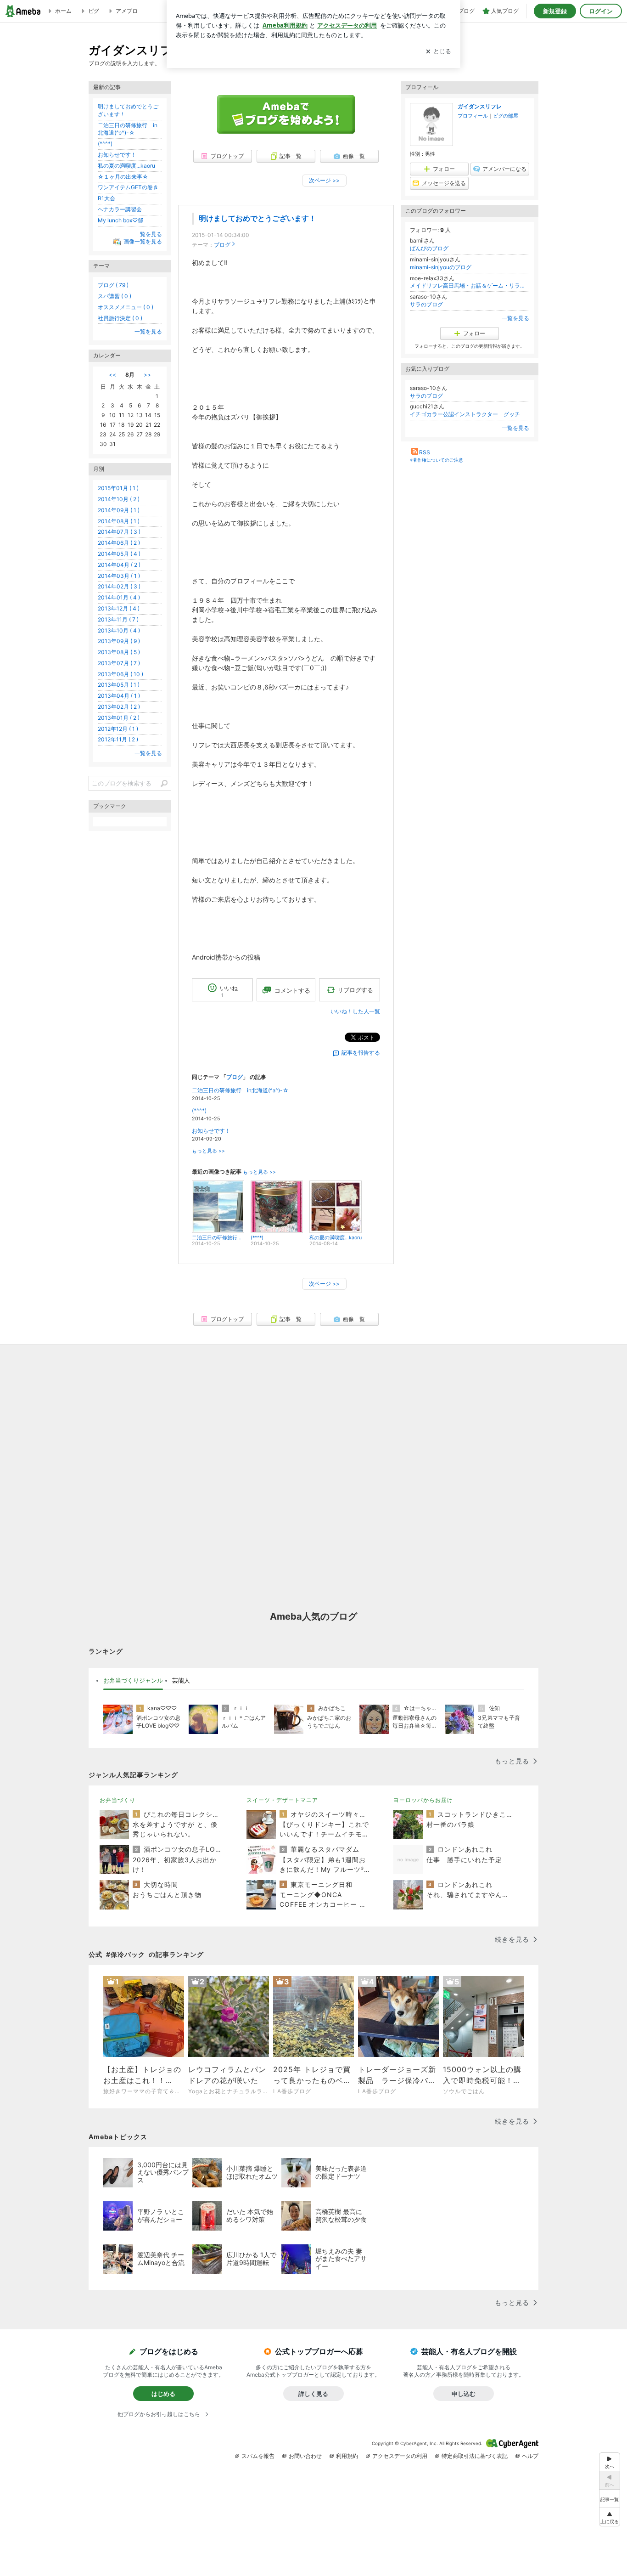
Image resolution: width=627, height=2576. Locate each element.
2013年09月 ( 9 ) (119, 641)
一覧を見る (515, 318)
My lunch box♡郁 (120, 220)
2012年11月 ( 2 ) (118, 739)
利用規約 (347, 2456)
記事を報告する (361, 1053)
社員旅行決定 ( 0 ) (120, 318)
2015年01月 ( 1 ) (118, 488)
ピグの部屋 (506, 116)
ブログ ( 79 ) (113, 285)
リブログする (355, 990)
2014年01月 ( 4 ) (119, 597)
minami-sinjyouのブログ (441, 267)
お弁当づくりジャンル (133, 1680)
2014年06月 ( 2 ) (119, 543)
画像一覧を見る (143, 242)
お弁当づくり (118, 1800)
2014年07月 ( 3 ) (119, 532)
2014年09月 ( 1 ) (119, 510)
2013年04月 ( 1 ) (119, 696)
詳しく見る (313, 2394)
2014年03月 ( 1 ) (119, 576)
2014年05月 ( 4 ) (119, 554)
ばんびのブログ (429, 248)
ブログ (222, 245)
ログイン (601, 11)
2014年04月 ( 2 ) (119, 565)
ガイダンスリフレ (480, 106)
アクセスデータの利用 (400, 2456)
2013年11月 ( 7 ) (118, 619)
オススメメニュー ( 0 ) (126, 307)
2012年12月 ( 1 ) (118, 729)
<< (112, 375)
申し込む (464, 2394)
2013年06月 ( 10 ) (120, 674)
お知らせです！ (211, 1131)
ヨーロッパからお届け (423, 1800)
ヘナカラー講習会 (120, 209)
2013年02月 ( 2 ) (119, 707)
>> (147, 375)
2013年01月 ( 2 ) (119, 718)
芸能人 (181, 1680)
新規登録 (555, 11)
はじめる (163, 2394)
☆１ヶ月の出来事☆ (123, 177)
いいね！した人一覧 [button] (355, 1011)
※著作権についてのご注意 (437, 460)
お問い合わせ (305, 2456)
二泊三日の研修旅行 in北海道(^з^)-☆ (240, 1090)
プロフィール (473, 116)
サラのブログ (426, 304)
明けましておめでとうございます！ (258, 218)
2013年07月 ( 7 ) (119, 663)
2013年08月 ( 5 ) (119, 652)
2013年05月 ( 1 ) (119, 685)
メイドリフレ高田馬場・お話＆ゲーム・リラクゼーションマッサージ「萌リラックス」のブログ (470, 285)
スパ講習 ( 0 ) (115, 296)
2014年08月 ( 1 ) (119, 521)
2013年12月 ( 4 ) (119, 608)
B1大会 (106, 198)
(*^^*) (199, 1110)
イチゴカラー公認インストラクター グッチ (465, 414)
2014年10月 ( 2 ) (119, 499)
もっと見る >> (208, 1151)
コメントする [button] (292, 990)
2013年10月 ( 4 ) (119, 630)
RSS (425, 452)
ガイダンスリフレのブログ (160, 50)
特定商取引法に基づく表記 (475, 2456)
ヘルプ (530, 2456)
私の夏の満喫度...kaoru (126, 166)
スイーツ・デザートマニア (282, 1800)
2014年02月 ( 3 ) (119, 586)
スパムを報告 (258, 2456)
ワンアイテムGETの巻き (128, 187)
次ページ (324, 180)
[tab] (133, 1681)
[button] (610, 2517)
